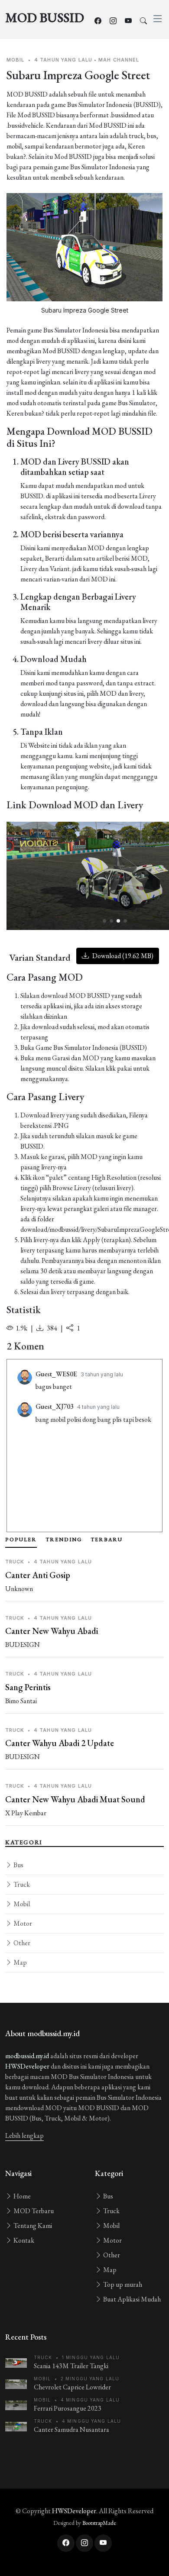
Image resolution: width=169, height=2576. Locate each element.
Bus (18, 1865)
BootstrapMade (99, 2523)
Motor (22, 1923)
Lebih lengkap (24, 2135)
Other (21, 1943)
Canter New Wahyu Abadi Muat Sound (75, 1799)
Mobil (21, 1904)
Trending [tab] (64, 1540)
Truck (21, 1884)
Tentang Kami (32, 2226)
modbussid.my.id (27, 2056)
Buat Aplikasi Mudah (131, 2299)
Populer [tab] (21, 1540)
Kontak (23, 2240)
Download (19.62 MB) (122, 956)
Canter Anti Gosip (38, 1575)
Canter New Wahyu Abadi (52, 1631)
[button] (104, 921)
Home (21, 2196)
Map (19, 1962)
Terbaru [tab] (107, 1540)
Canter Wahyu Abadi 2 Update (60, 1743)
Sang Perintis (28, 1687)
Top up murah (122, 2284)
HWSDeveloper (27, 2066)
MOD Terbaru (33, 2211)
